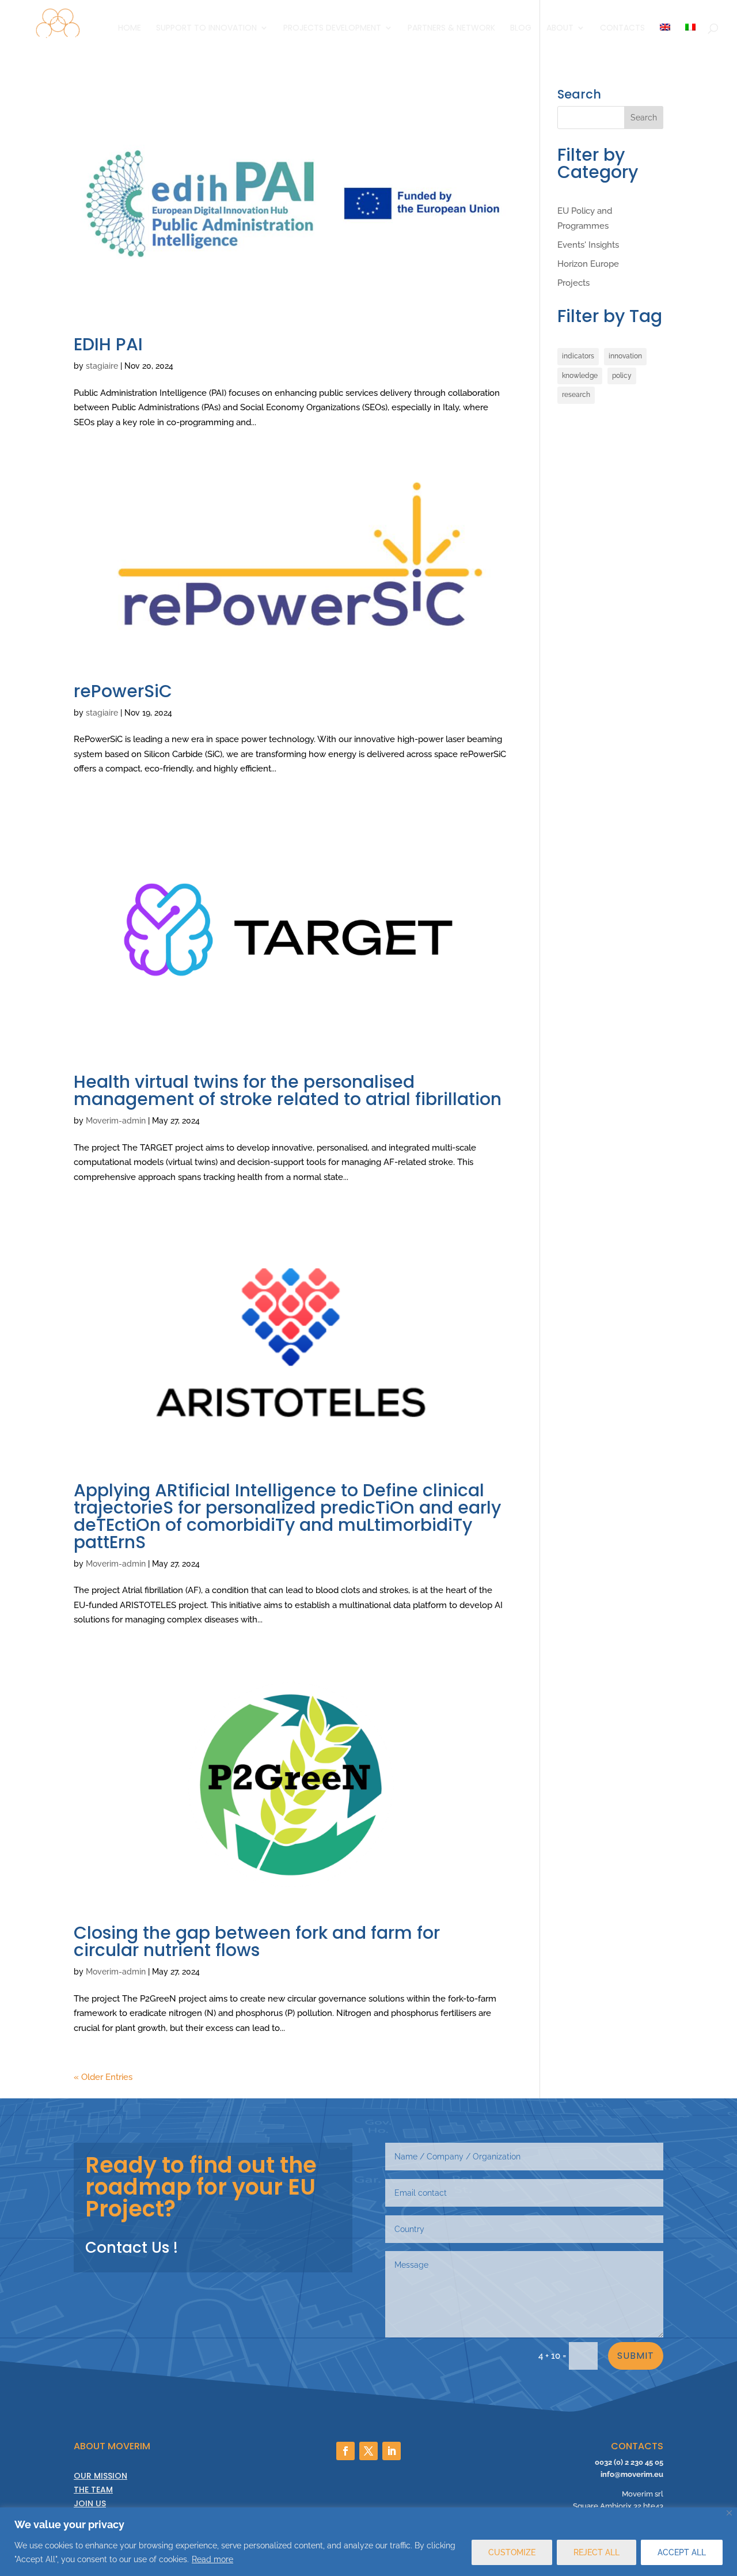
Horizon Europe (588, 264)
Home (130, 29)
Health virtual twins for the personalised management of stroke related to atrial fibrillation (288, 1090)
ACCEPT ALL (682, 2552)
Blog (521, 29)
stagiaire (102, 366)
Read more (212, 2559)
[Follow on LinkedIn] (392, 2451)
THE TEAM (93, 2490)
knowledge (580, 376)
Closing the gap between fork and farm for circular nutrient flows (257, 1941)
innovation (625, 356)
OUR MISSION (100, 2476)
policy (622, 376)
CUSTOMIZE (512, 2552)
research (576, 395)
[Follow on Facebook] (345, 2451)
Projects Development (332, 29)
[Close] (729, 2513)
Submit (636, 2356)
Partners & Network (451, 29)
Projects (573, 283)
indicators (578, 356)
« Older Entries (103, 2077)
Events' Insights (588, 245)
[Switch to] (665, 39)
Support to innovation (206, 29)
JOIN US (90, 2503)
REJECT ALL (597, 2552)
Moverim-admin (116, 1121)
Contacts (622, 29)
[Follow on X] (368, 2451)
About (560, 29)
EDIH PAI (108, 344)
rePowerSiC (123, 691)
